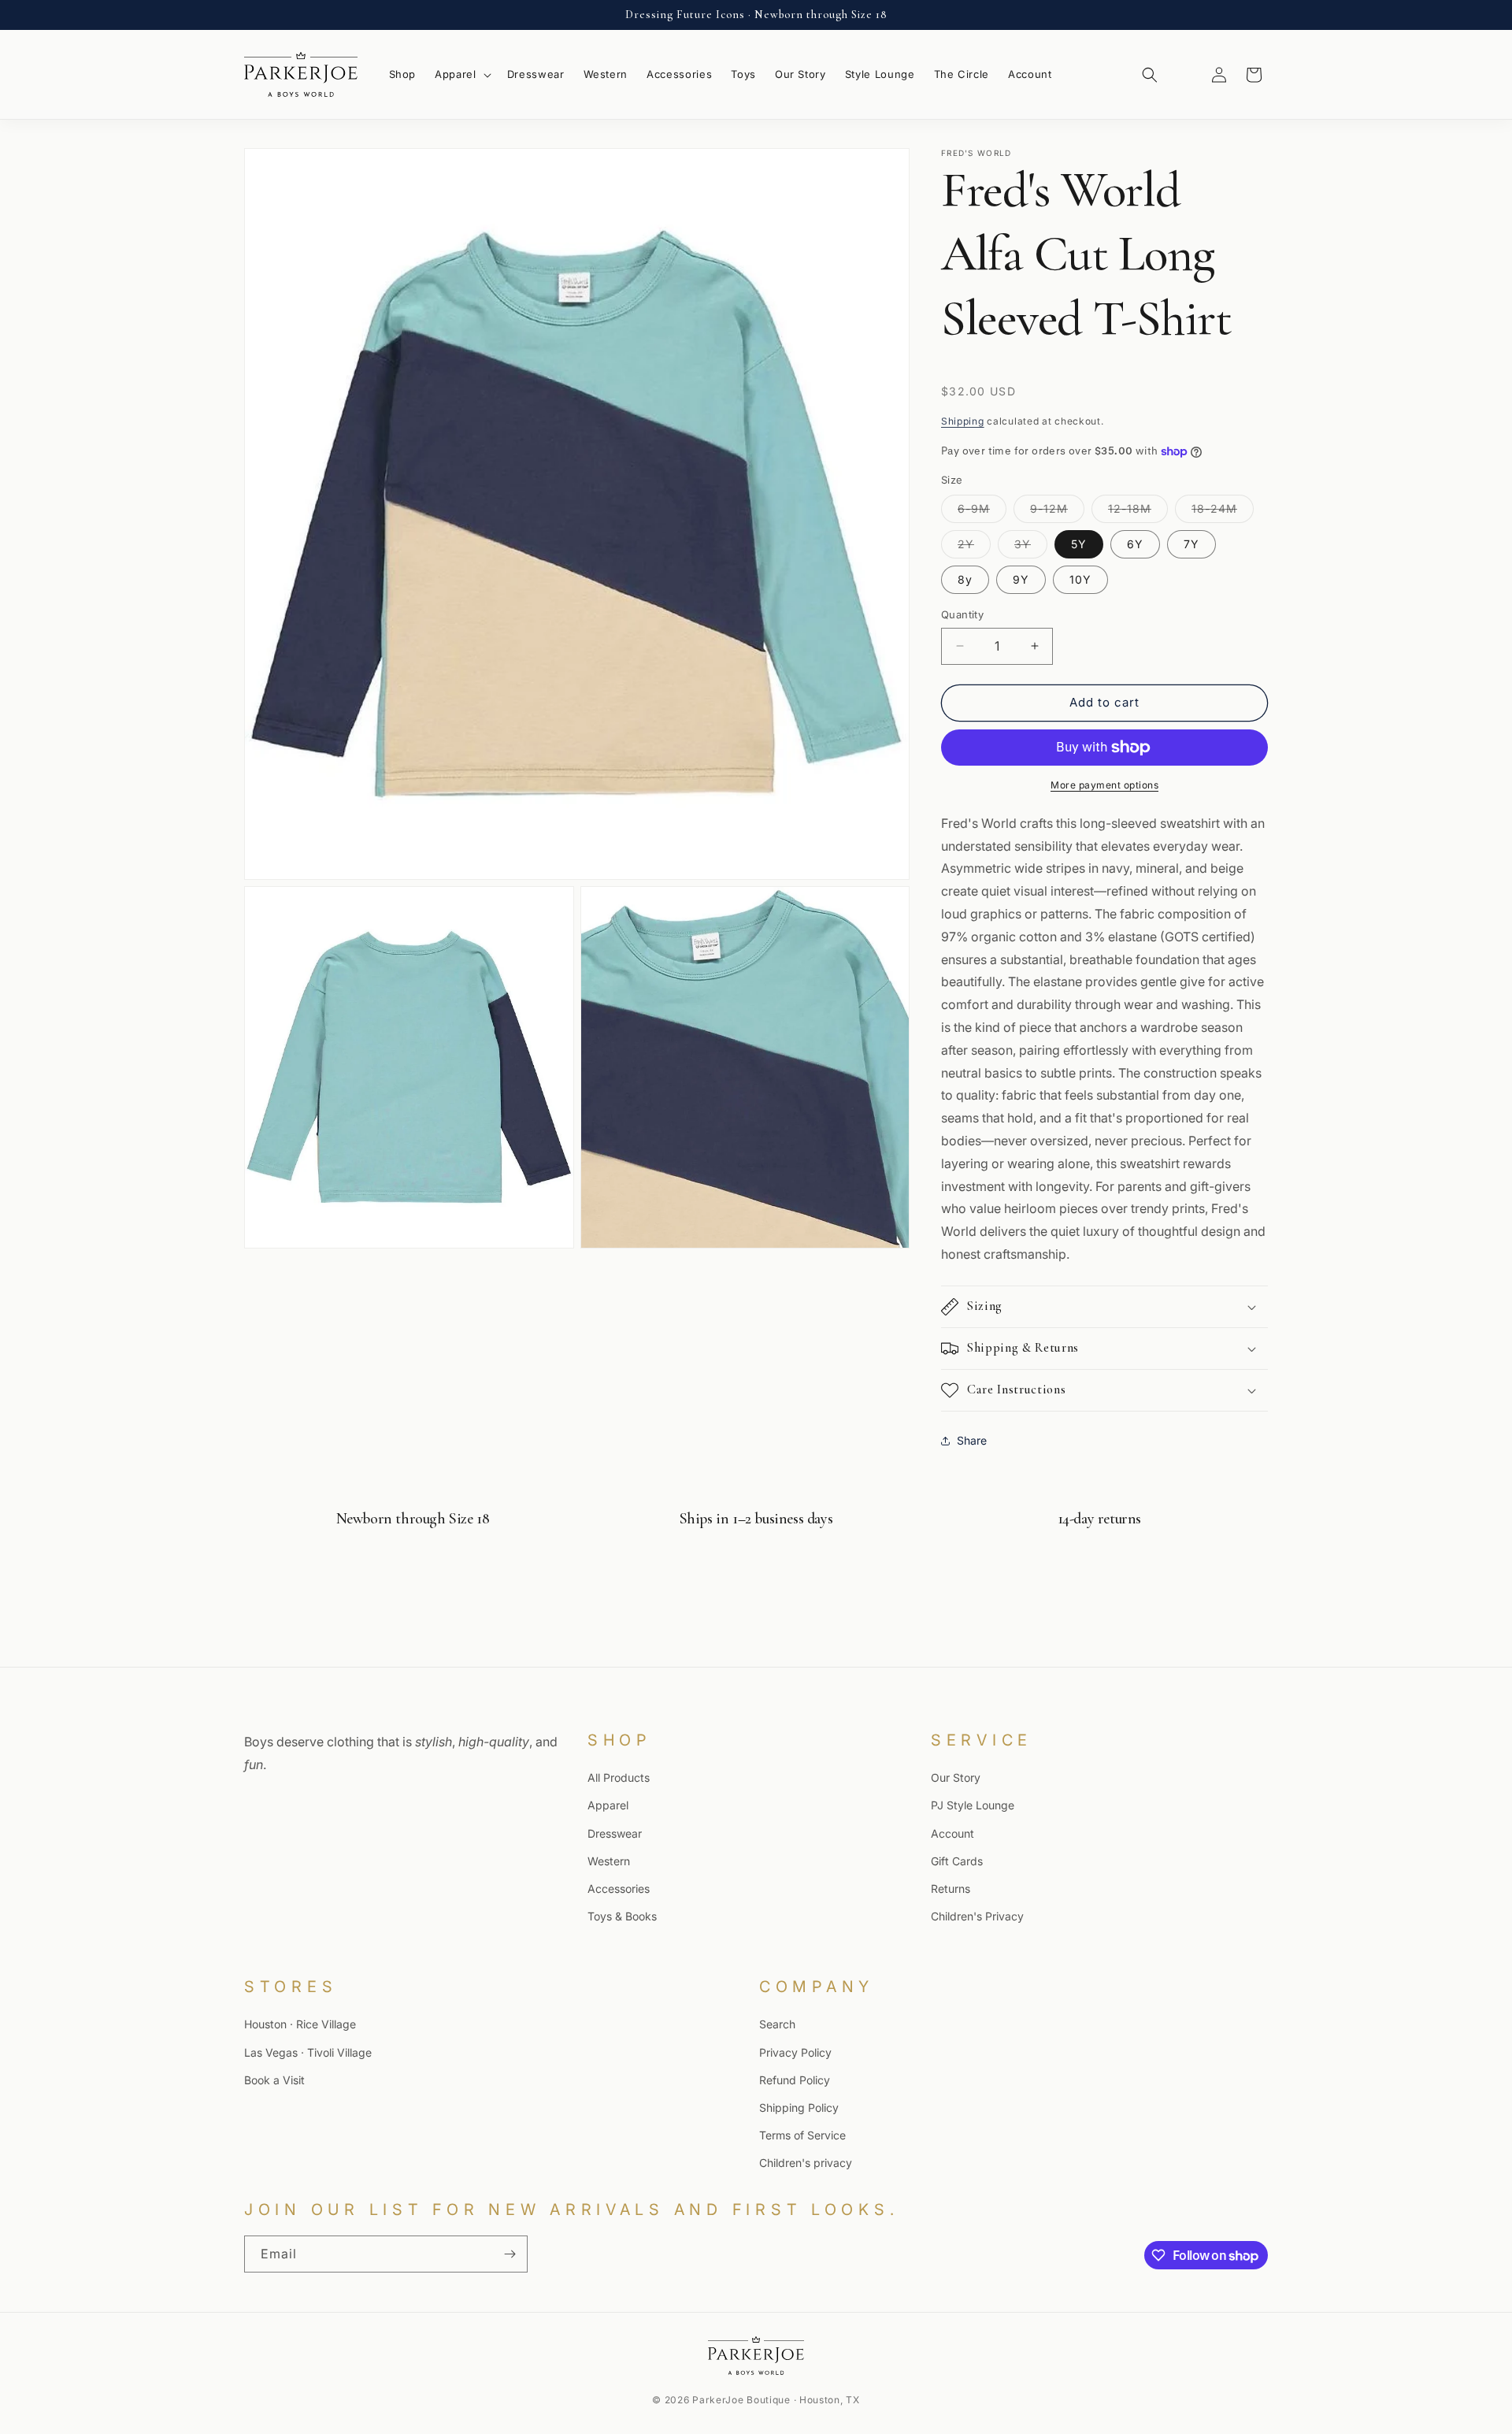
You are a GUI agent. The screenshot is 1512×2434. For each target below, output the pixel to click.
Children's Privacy (977, 1916)
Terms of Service (802, 2135)
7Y (1191, 544)
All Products (619, 1777)
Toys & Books (622, 1916)
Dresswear (615, 1833)
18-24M (1223, 512)
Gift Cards (957, 1860)
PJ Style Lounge (973, 1805)
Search (777, 2024)
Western (609, 1860)
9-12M (1057, 512)
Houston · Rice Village (300, 2024)
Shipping (963, 421)
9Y (1021, 579)
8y (965, 579)
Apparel (608, 1805)
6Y (1135, 544)
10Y (1080, 579)
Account (952, 1833)
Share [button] (972, 1440)
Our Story (956, 1777)
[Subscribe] (510, 2254)
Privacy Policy (795, 2052)
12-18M (1138, 512)
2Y (974, 547)
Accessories (619, 1889)
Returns (951, 1889)
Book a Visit (274, 2079)
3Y (1031, 547)
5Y (1079, 544)
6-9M (982, 512)
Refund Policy (795, 2079)
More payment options (1104, 785)
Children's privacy (806, 2163)
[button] (461, 74)
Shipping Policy (799, 2107)
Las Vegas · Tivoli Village (308, 2052)
